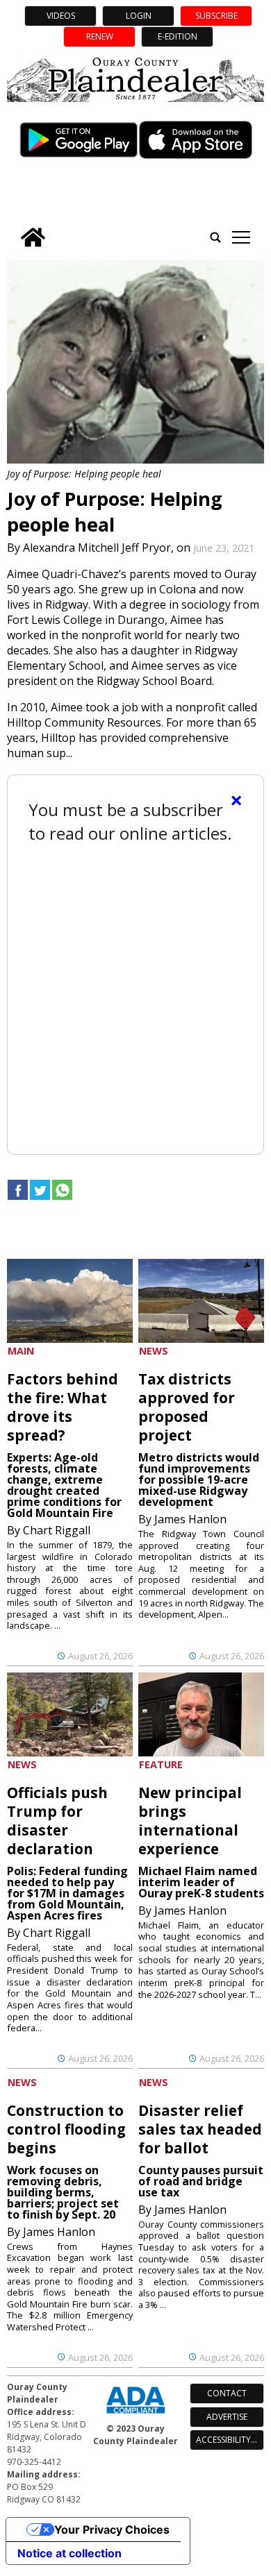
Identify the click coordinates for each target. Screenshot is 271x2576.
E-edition (178, 36)
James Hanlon (190, 1519)
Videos (61, 16)
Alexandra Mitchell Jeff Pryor (97, 548)
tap (241, 237)
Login (139, 16)
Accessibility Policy (230, 2440)
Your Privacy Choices (112, 2530)
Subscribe (216, 16)
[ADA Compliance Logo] (135, 2415)
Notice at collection (69, 2553)
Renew (100, 36)
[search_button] (215, 237)
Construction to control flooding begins (66, 2129)
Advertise (227, 2417)
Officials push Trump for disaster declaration (57, 1821)
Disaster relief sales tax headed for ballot (200, 2129)
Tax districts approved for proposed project (187, 1407)
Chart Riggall (57, 1530)
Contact (227, 2393)
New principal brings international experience (190, 1821)
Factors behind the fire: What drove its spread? (63, 1407)
